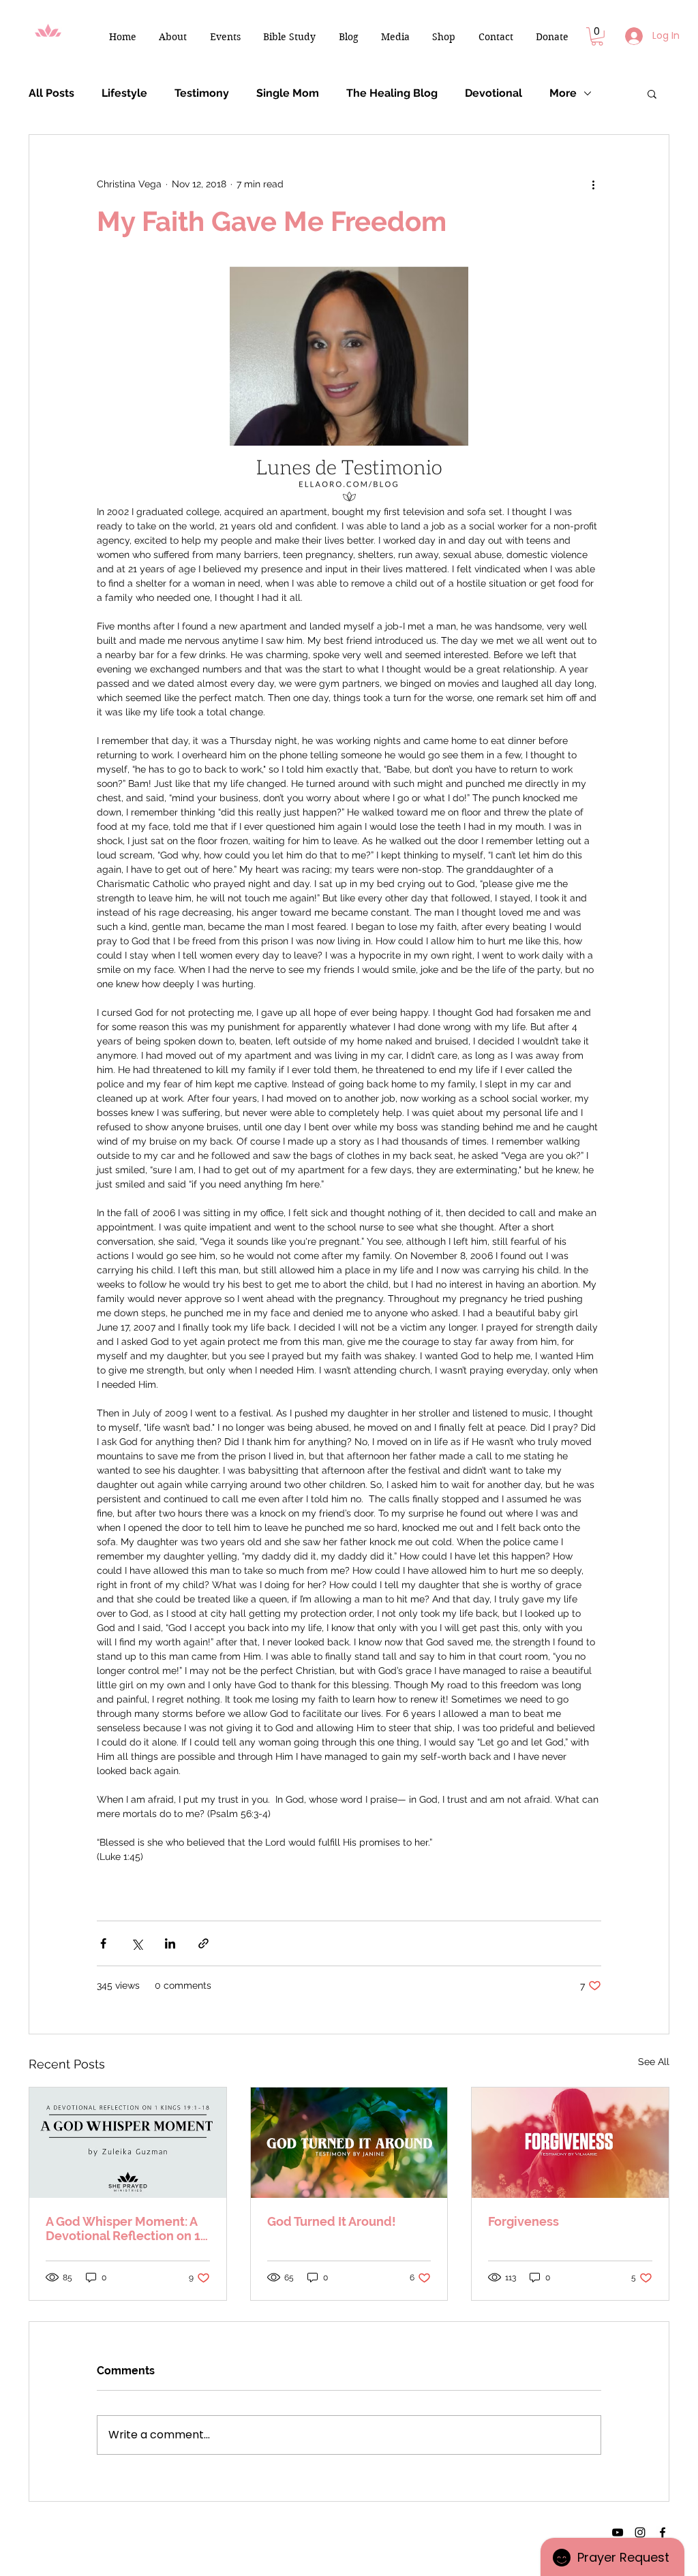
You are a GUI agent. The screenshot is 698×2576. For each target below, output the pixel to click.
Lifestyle (124, 93)
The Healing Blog (392, 93)
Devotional (494, 93)
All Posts (51, 93)
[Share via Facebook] (103, 1943)
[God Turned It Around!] (349, 2143)
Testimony (202, 93)
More (563, 93)
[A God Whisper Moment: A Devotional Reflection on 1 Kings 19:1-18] (128, 2143)
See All (654, 2062)
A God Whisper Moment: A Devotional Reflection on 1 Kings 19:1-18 (123, 2229)
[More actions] (593, 184)
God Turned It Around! (332, 2221)
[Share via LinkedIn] (170, 1943)
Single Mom (288, 93)
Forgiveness (523, 2221)
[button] (172, 37)
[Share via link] (203, 1943)
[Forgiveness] (570, 2143)
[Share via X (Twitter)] (137, 1943)
